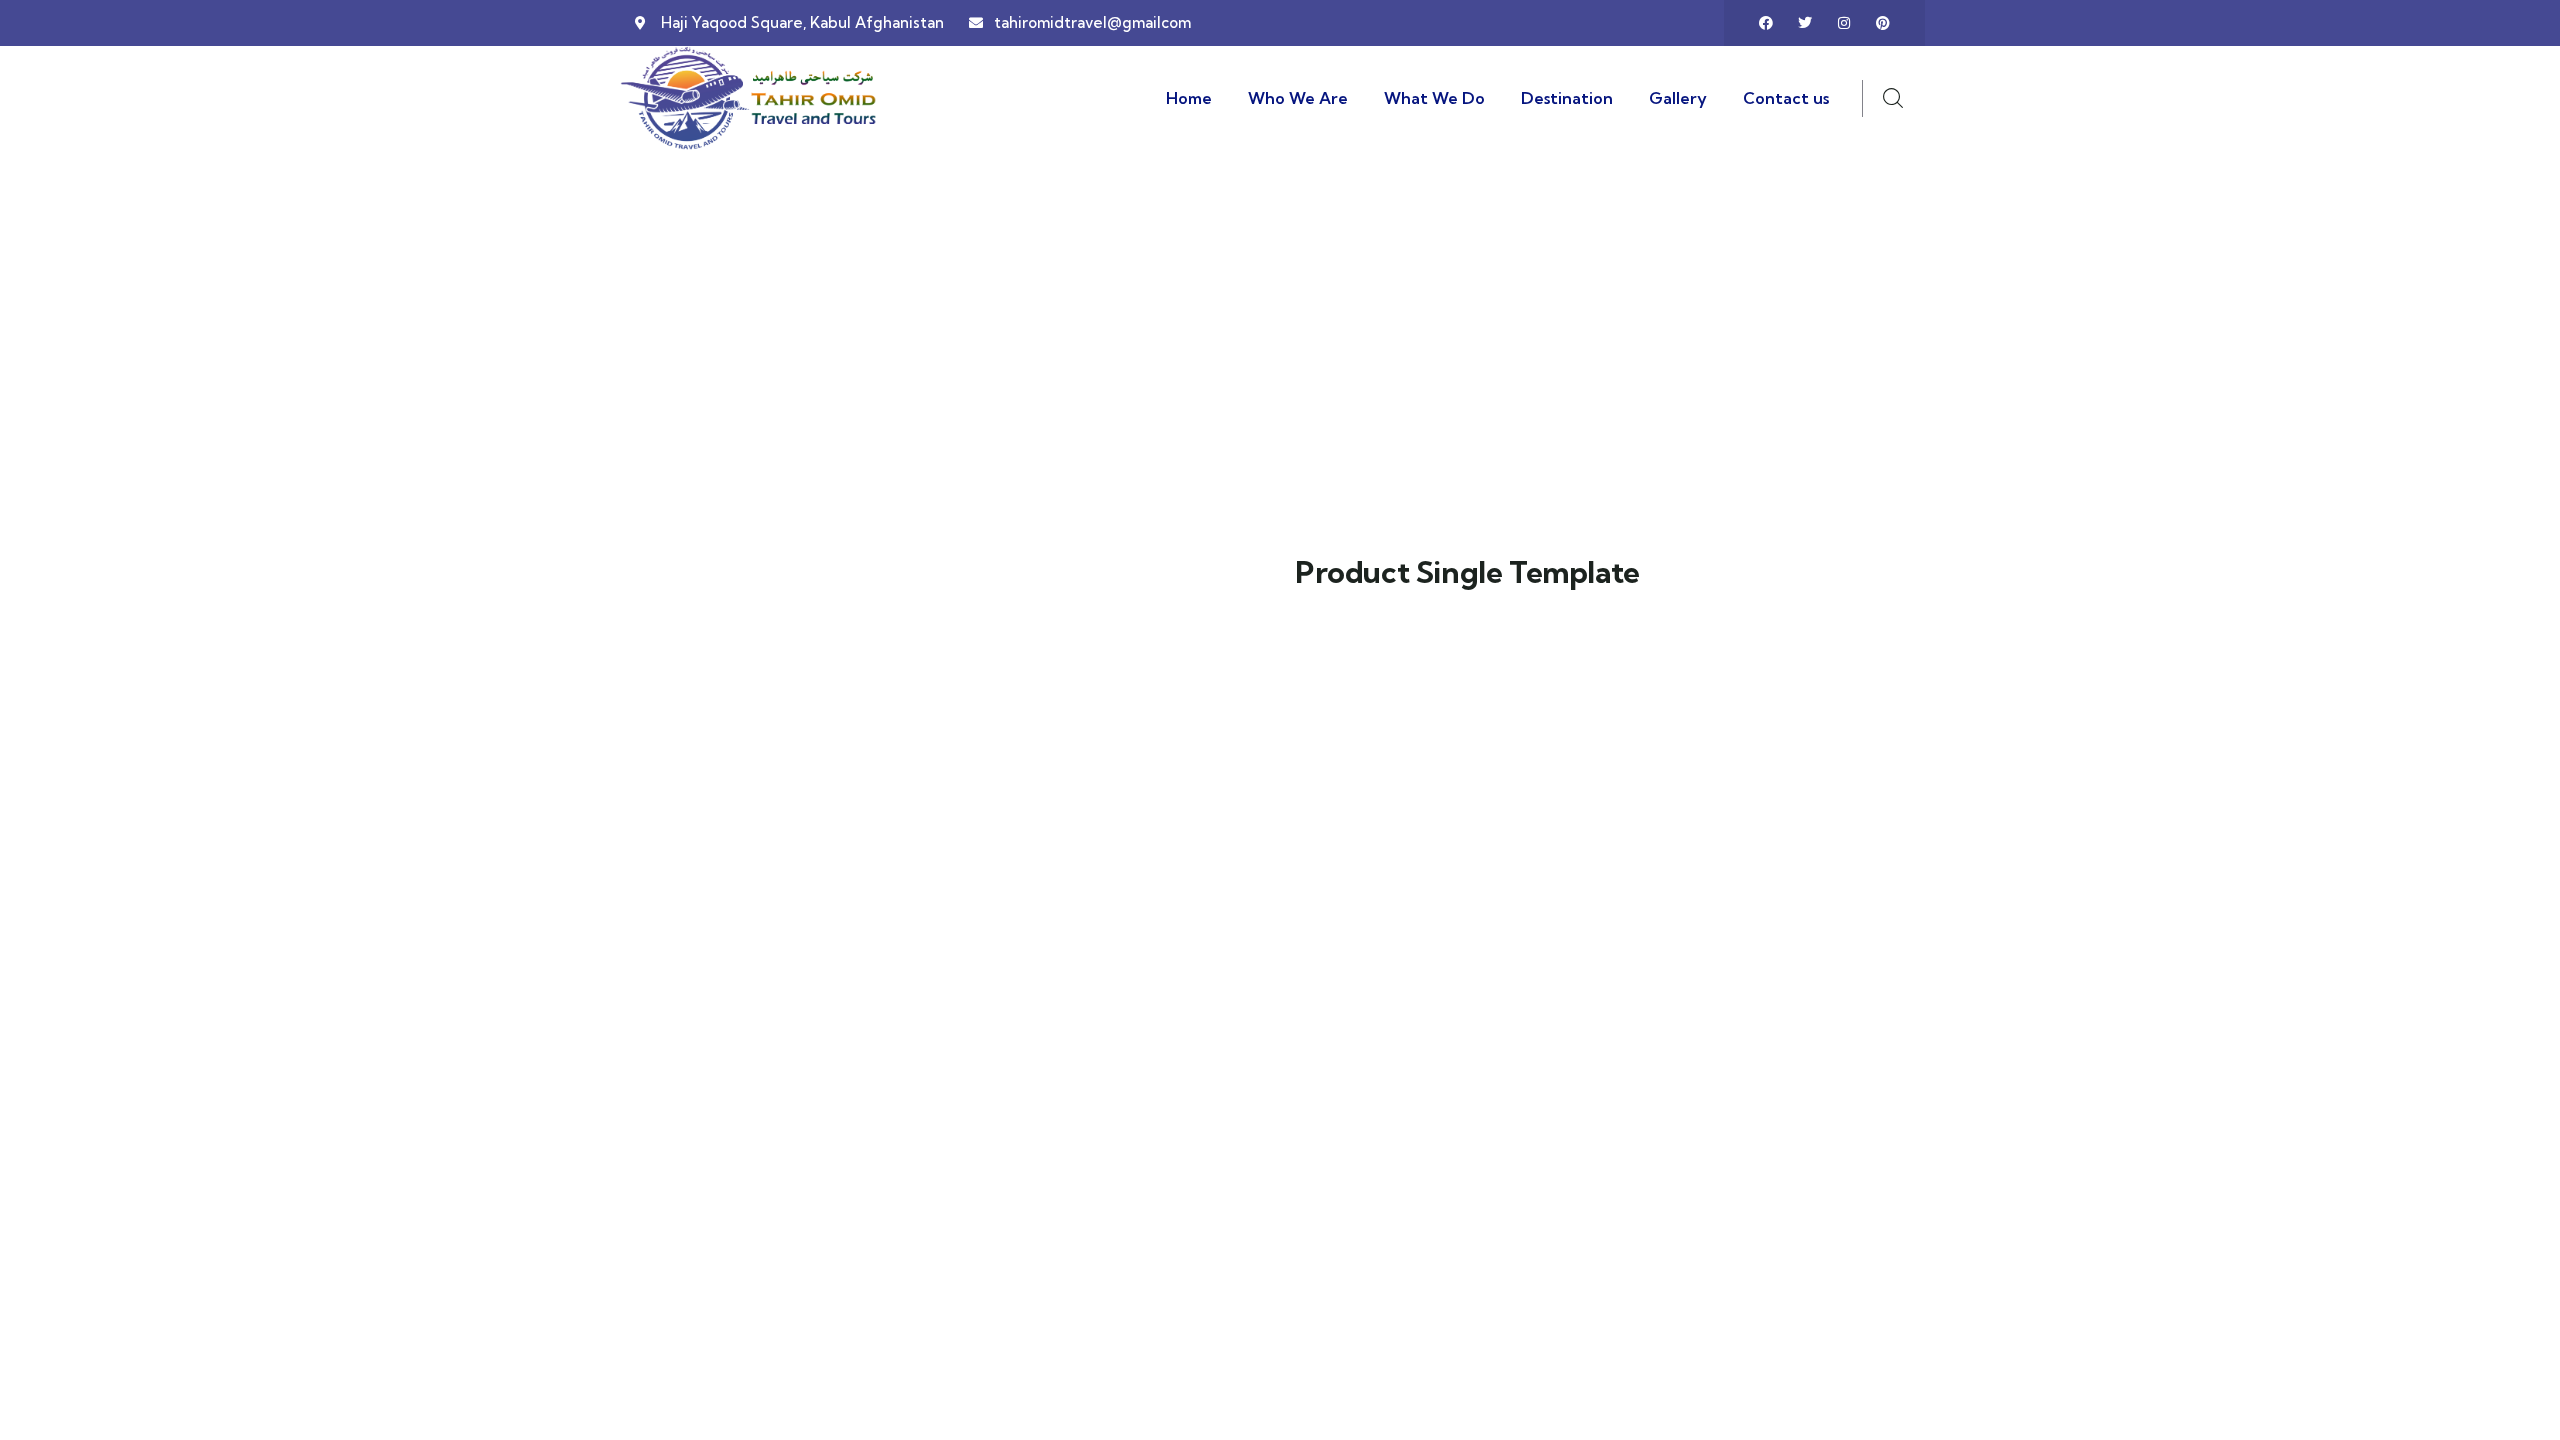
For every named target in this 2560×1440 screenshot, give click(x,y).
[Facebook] (1766, 23)
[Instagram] (1844, 23)
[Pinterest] (1883, 23)
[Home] (750, 98)
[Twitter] (1805, 23)
